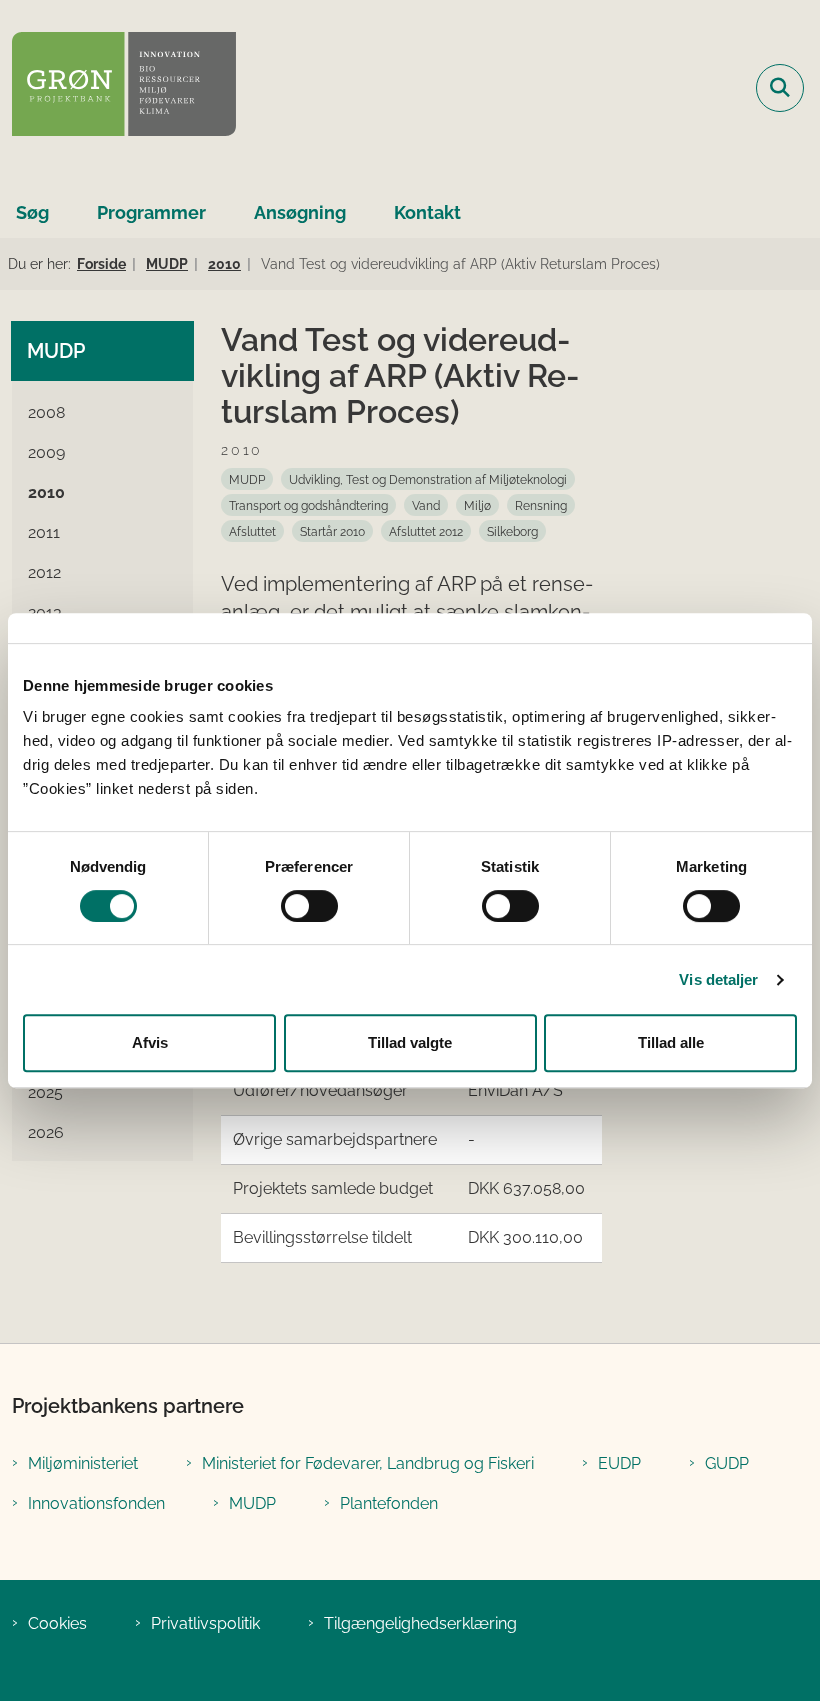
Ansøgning (300, 212)
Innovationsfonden (96, 1503)
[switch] (309, 906)
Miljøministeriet (83, 1463)
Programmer (151, 212)
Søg (32, 212)
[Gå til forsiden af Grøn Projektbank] (118, 87)
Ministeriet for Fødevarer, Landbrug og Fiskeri (368, 1463)
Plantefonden (389, 1503)
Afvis (150, 1042)
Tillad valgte (410, 1042)
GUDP (727, 1463)
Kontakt (427, 212)
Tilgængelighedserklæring (420, 1623)
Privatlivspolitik (205, 1623)
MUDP (252, 1503)
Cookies (57, 1623)
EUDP (619, 1463)
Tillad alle (671, 1042)
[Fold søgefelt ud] (780, 88)
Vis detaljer (718, 979)
